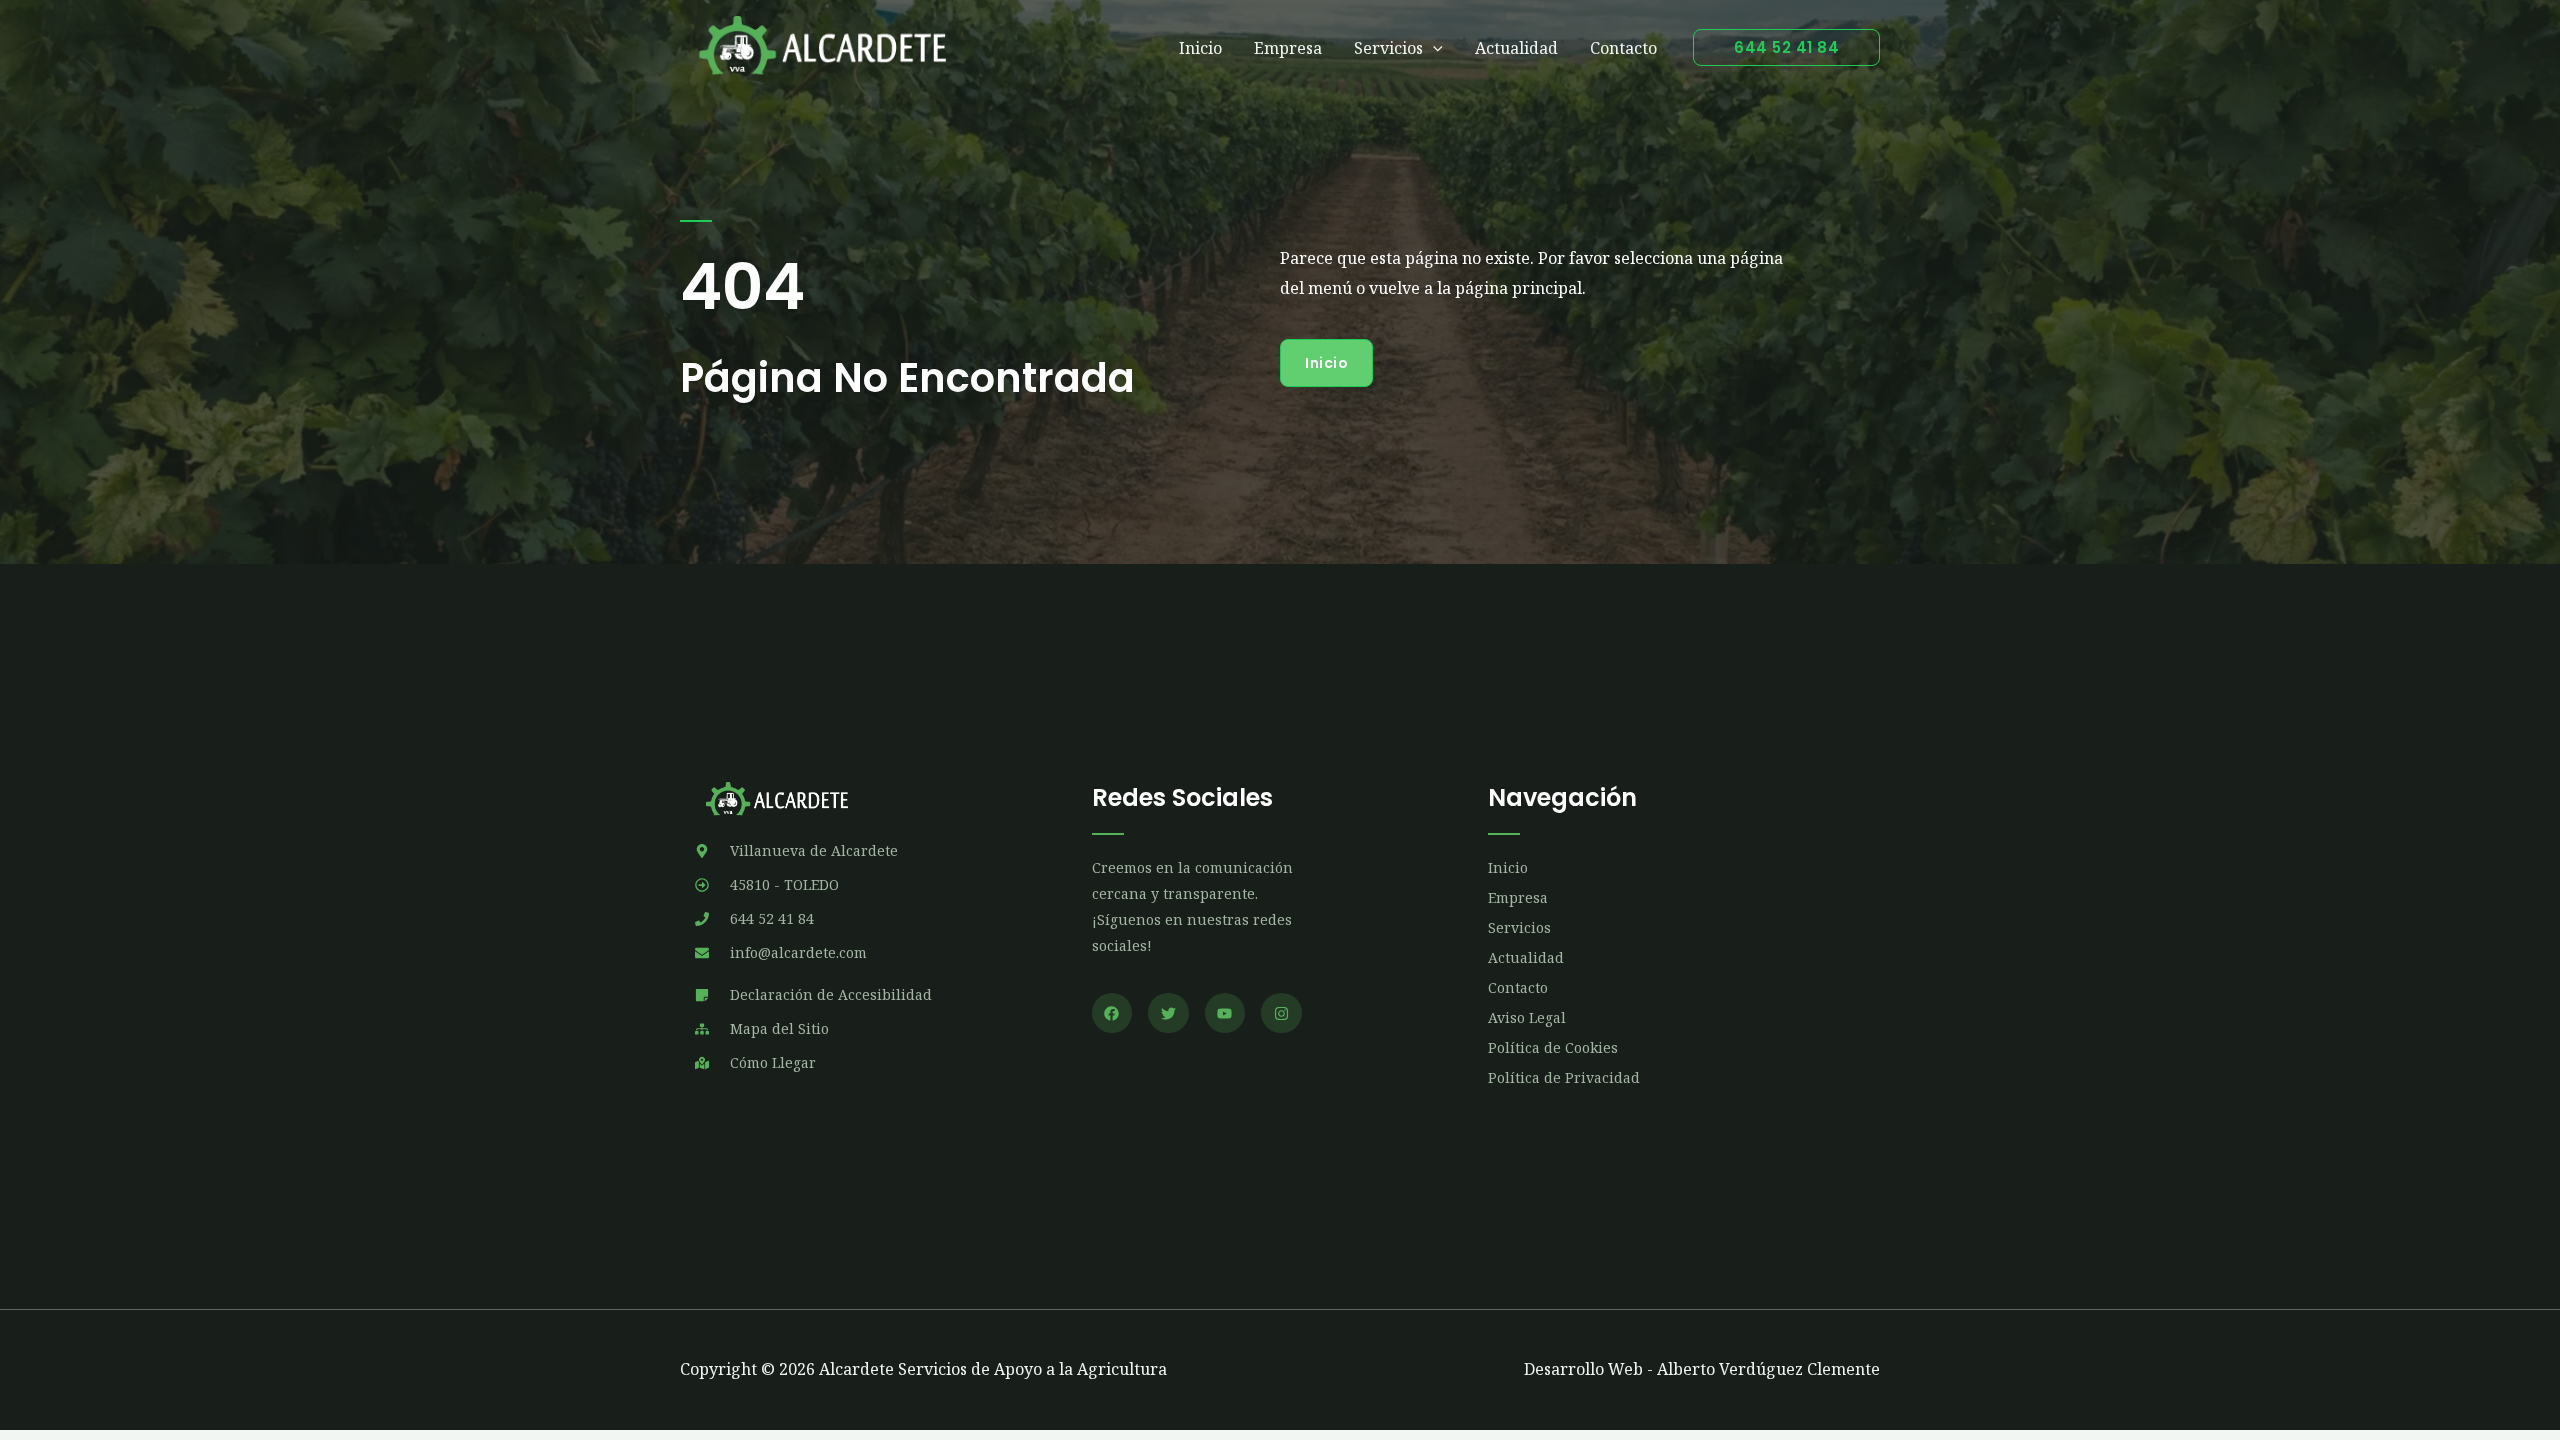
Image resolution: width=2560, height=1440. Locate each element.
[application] (1433, 48)
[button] (1786, 47)
